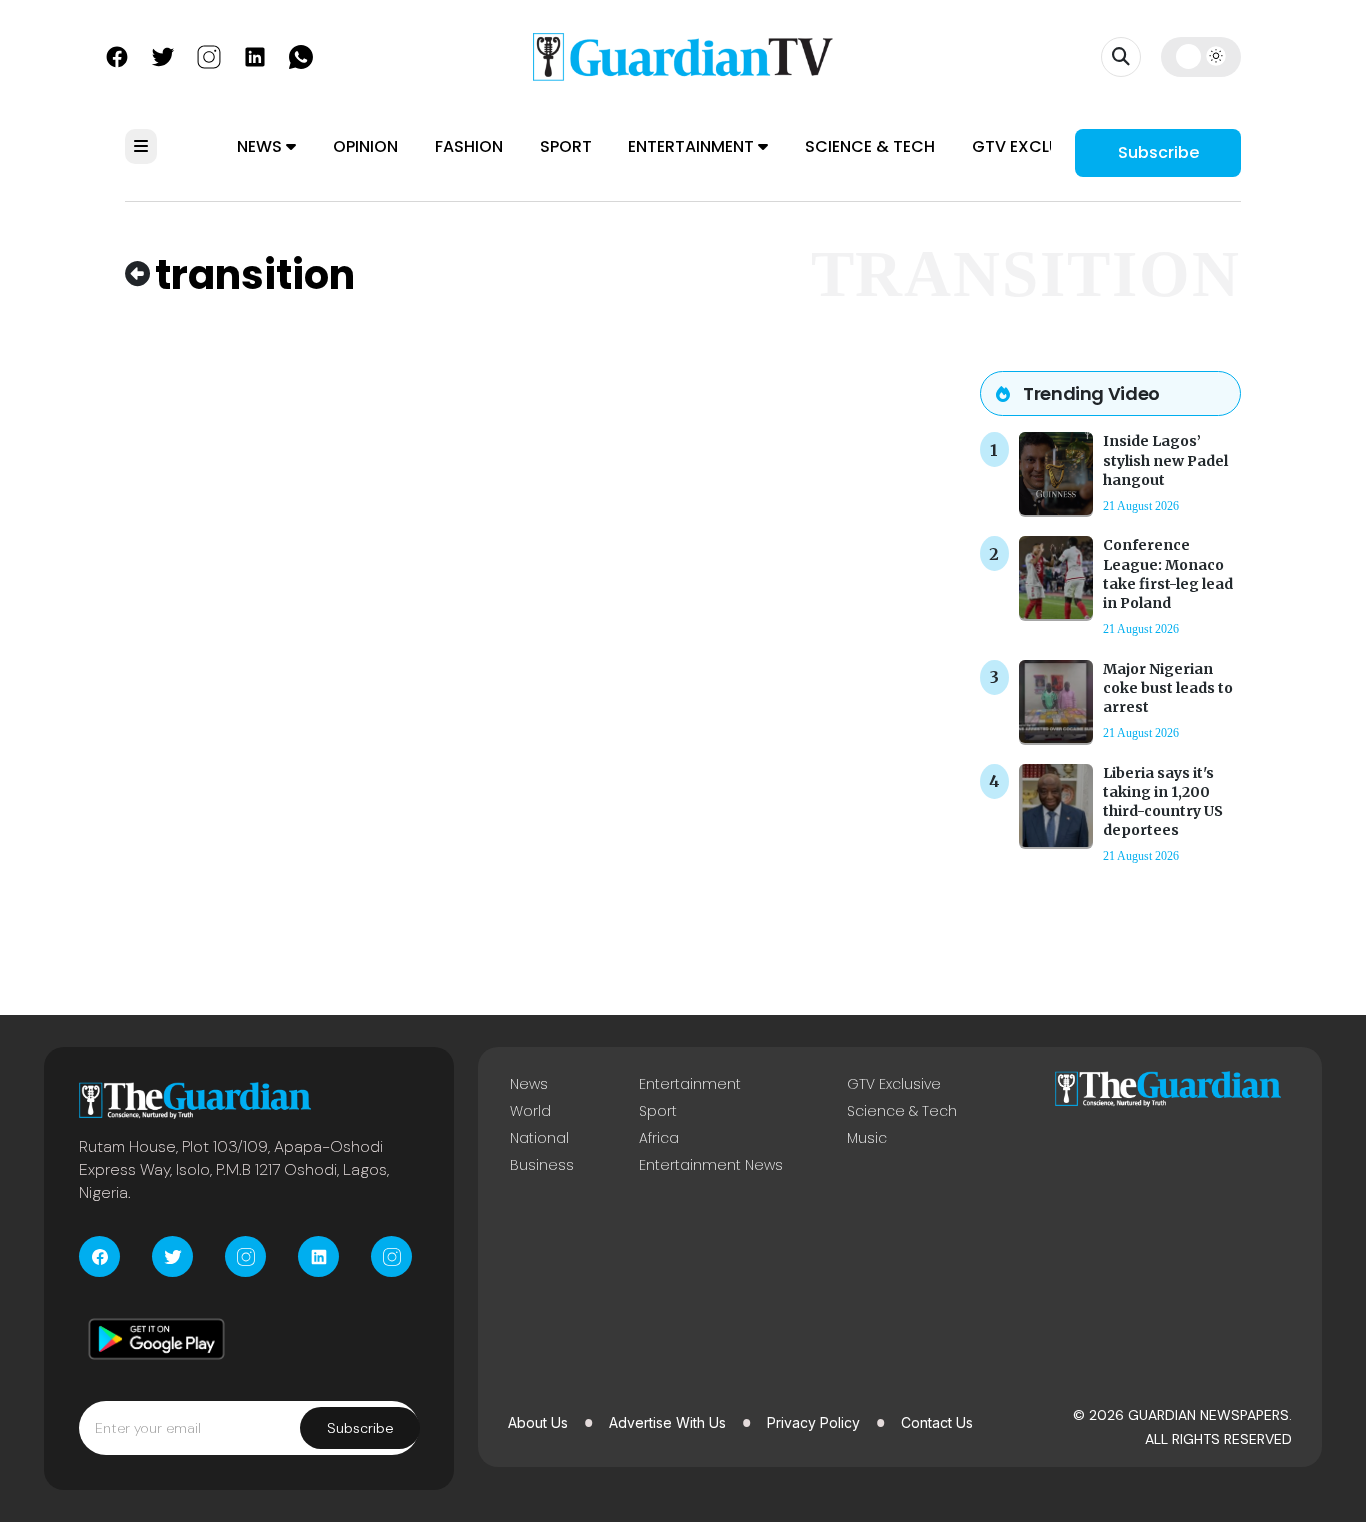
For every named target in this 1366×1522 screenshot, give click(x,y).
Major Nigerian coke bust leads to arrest (1168, 688)
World (530, 1111)
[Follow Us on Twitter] (163, 55)
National (539, 1138)
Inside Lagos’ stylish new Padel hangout (1165, 460)
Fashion (469, 146)
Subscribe (1158, 152)
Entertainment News (711, 1165)
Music (867, 1138)
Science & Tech (870, 146)
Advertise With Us (667, 1422)
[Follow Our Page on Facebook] (117, 55)
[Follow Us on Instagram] (209, 55)
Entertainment (693, 146)
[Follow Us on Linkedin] (255, 55)
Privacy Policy (813, 1422)
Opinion (365, 146)
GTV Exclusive (1032, 146)
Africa (659, 1138)
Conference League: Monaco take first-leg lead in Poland (1168, 574)
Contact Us (937, 1422)
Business (542, 1165)
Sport (566, 146)
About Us (538, 1422)
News (261, 146)
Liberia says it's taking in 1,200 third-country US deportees (1163, 802)
